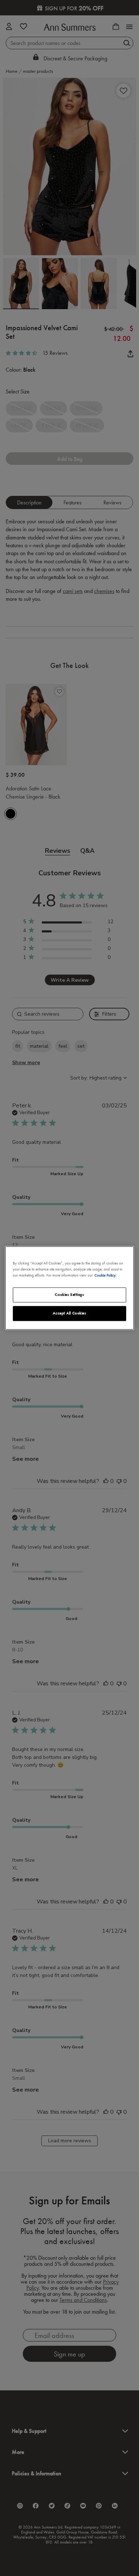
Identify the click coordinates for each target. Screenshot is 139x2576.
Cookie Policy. (105, 1276)
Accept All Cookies (69, 1313)
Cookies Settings (69, 1295)
